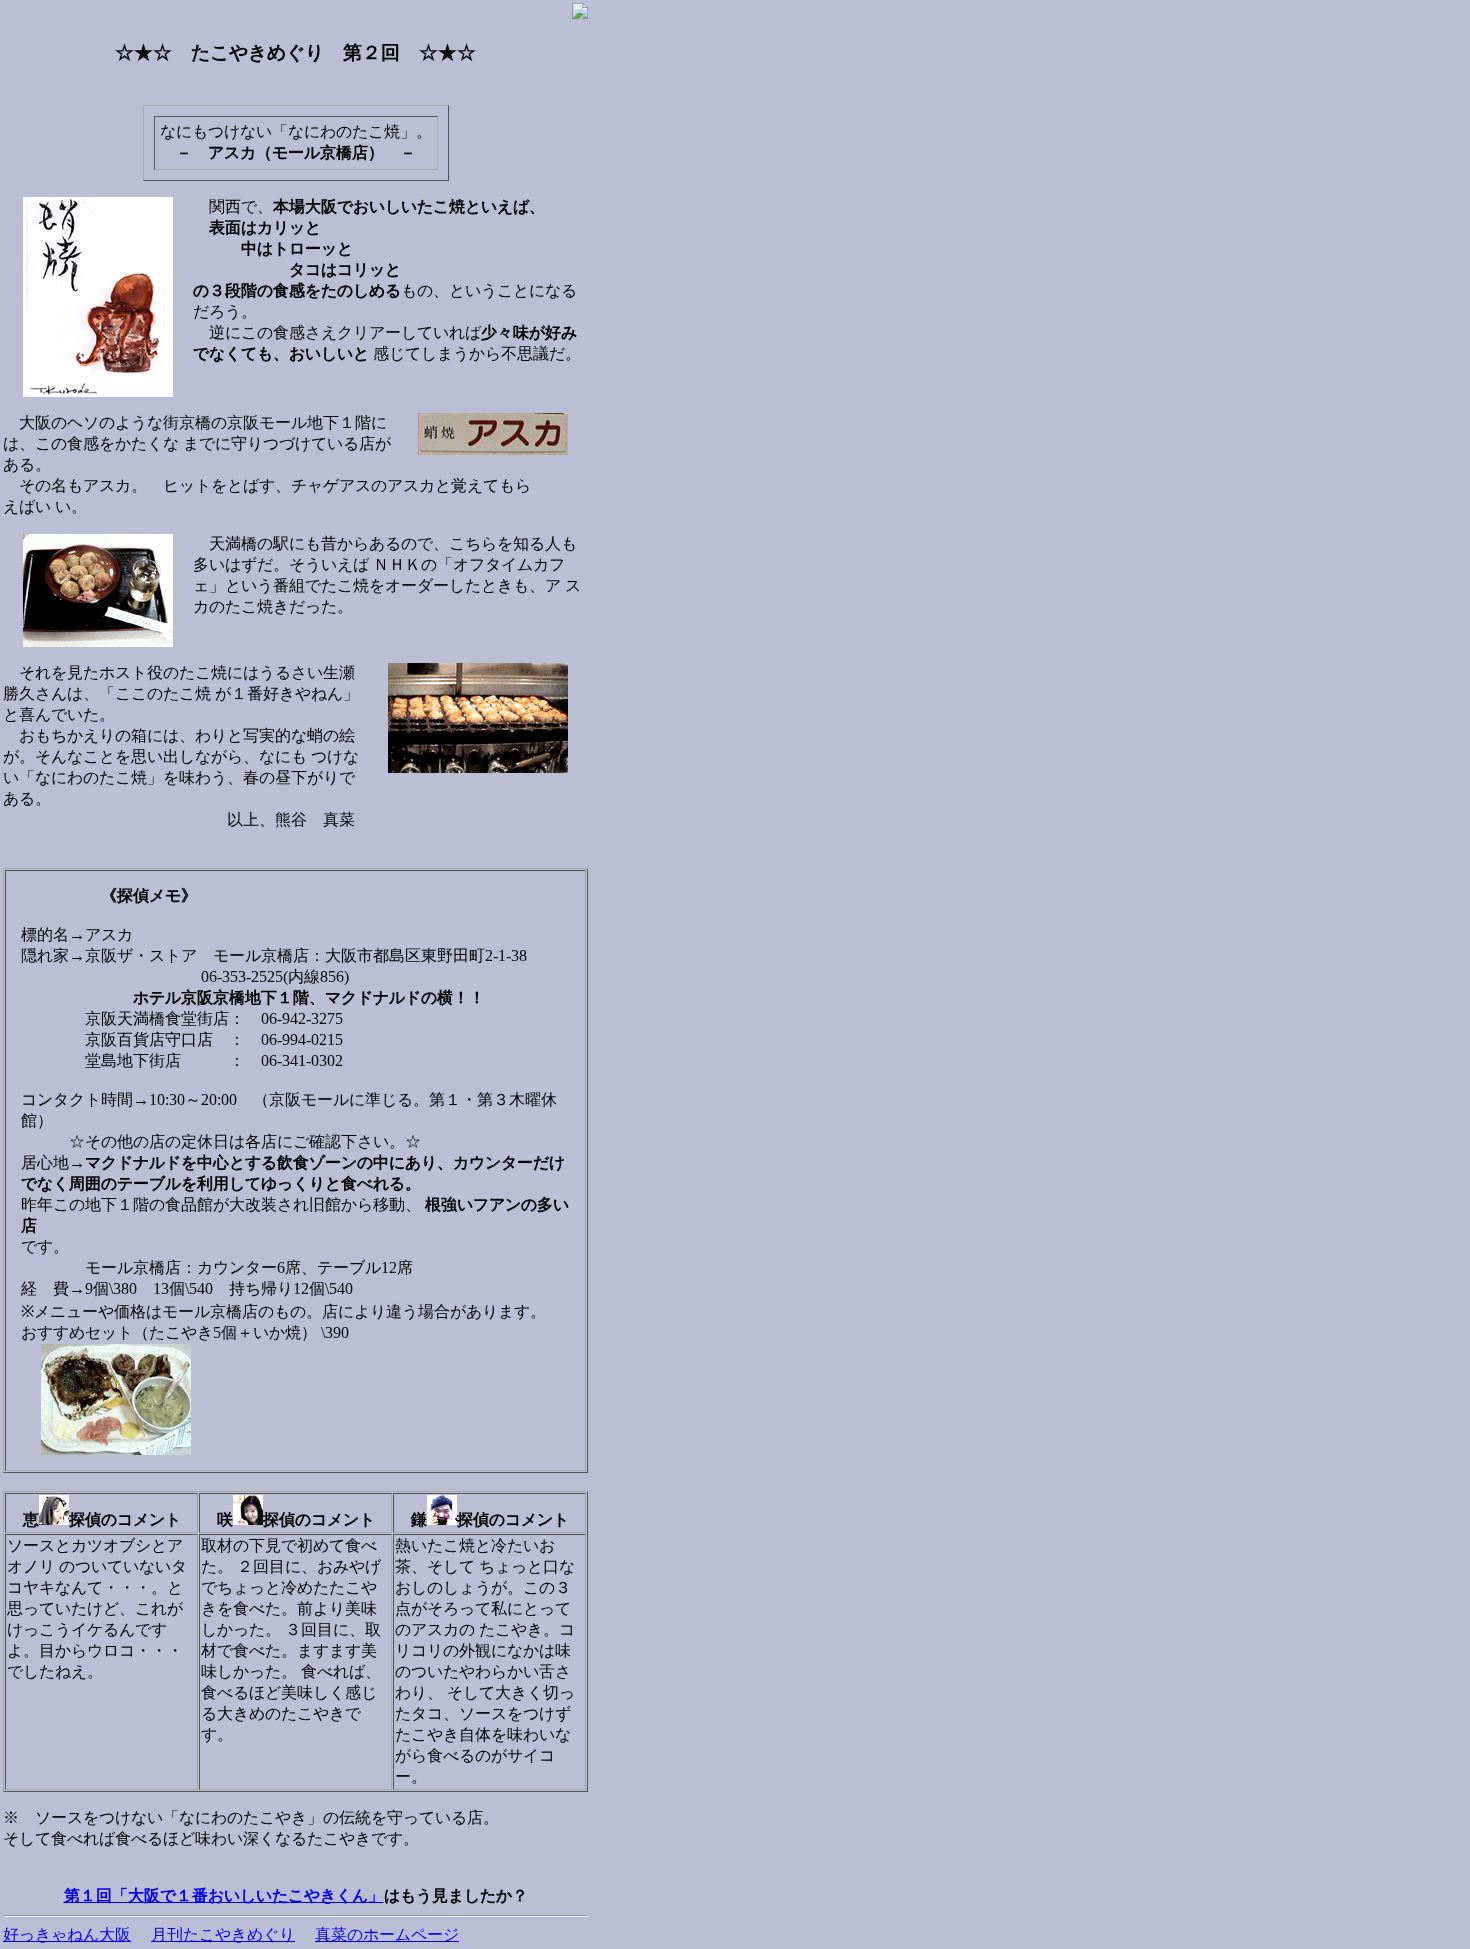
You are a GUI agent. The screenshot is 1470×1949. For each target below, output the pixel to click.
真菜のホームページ (387, 1934)
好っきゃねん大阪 (67, 1934)
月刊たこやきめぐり (223, 1934)
